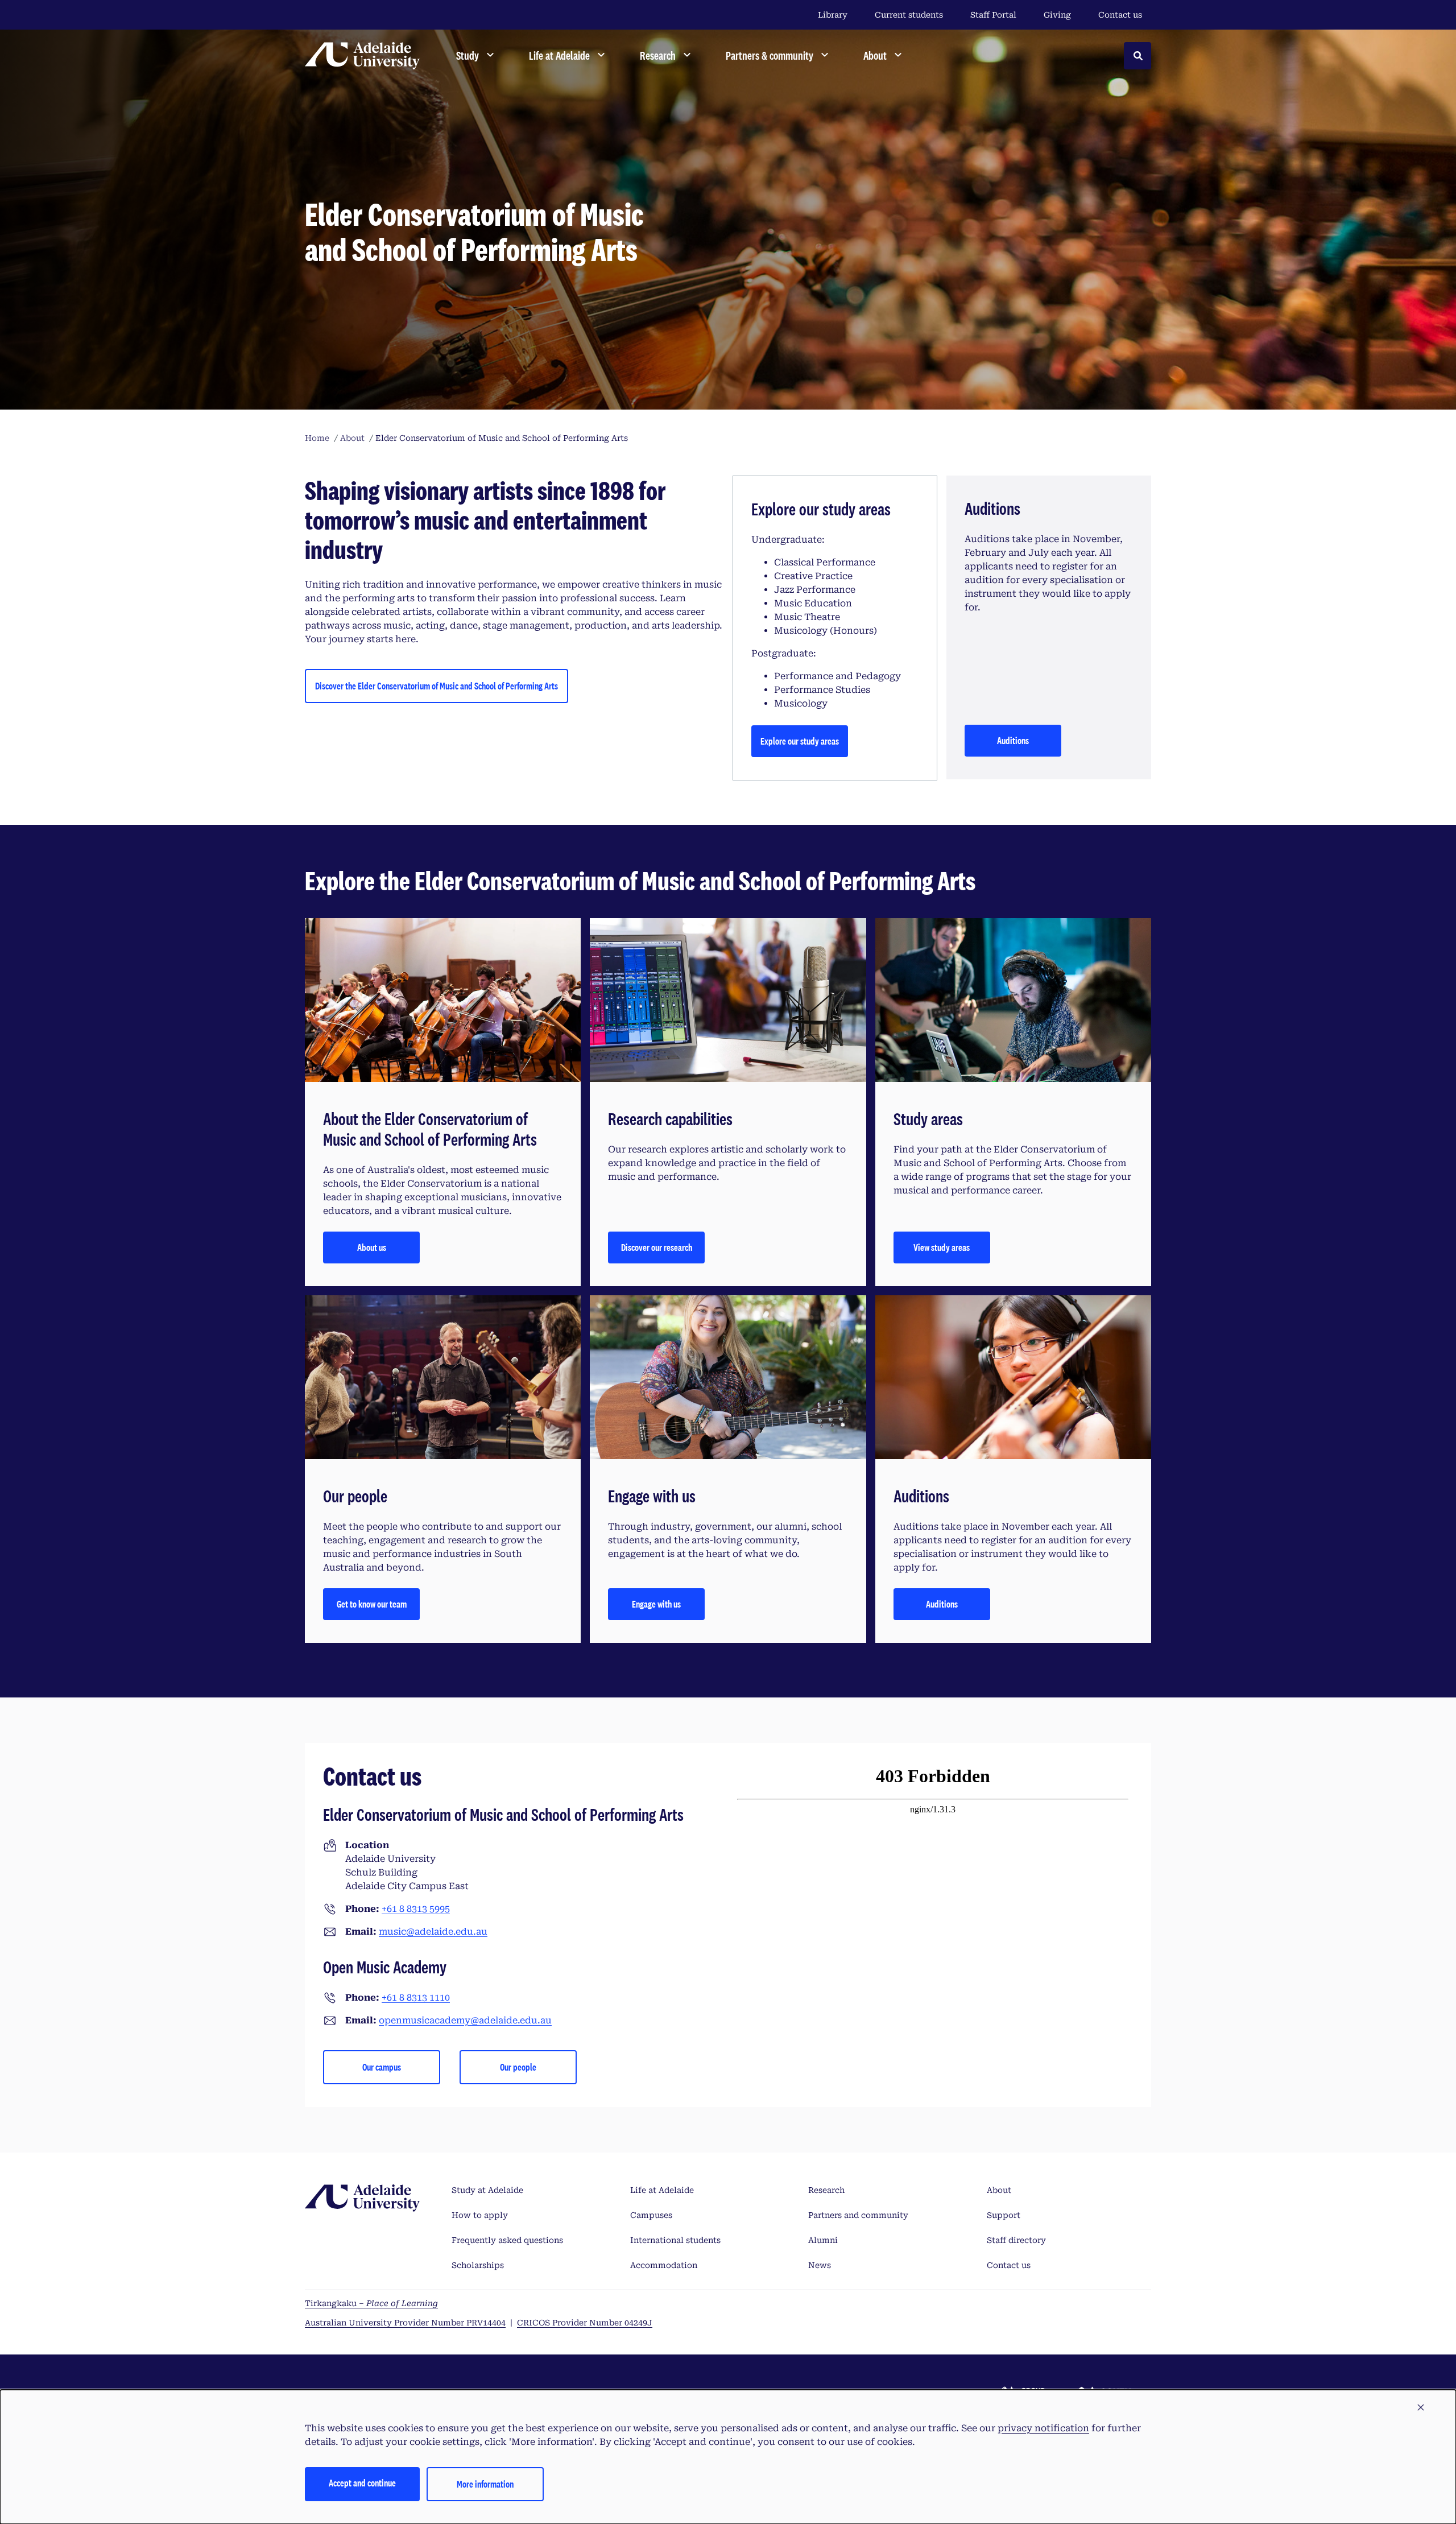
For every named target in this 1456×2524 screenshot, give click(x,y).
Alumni (823, 2240)
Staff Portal (993, 15)
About (999, 2190)
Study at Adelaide (487, 2190)
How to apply (480, 2215)
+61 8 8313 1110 (416, 1998)
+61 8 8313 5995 (416, 1909)
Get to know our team (372, 1604)
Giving (1057, 15)
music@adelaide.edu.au (433, 1932)
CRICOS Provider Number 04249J (585, 2323)
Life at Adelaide (662, 2190)
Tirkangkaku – (371, 2303)
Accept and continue (362, 2483)
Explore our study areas (800, 741)
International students (675, 2240)
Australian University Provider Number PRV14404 (405, 2323)
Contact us (1120, 15)
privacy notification (1043, 2428)
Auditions (1013, 740)
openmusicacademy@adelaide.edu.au (465, 2020)
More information (485, 2484)
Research (826, 2190)
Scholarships (478, 2265)
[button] (1421, 2408)
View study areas (942, 1247)
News (820, 2265)
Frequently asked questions (507, 2240)
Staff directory (1016, 2240)
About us (372, 1247)
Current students (909, 15)
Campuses (651, 2215)
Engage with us (656, 1604)
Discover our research (657, 1247)
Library (833, 15)
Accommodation (664, 2265)
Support (1004, 2215)
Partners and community (858, 2215)
